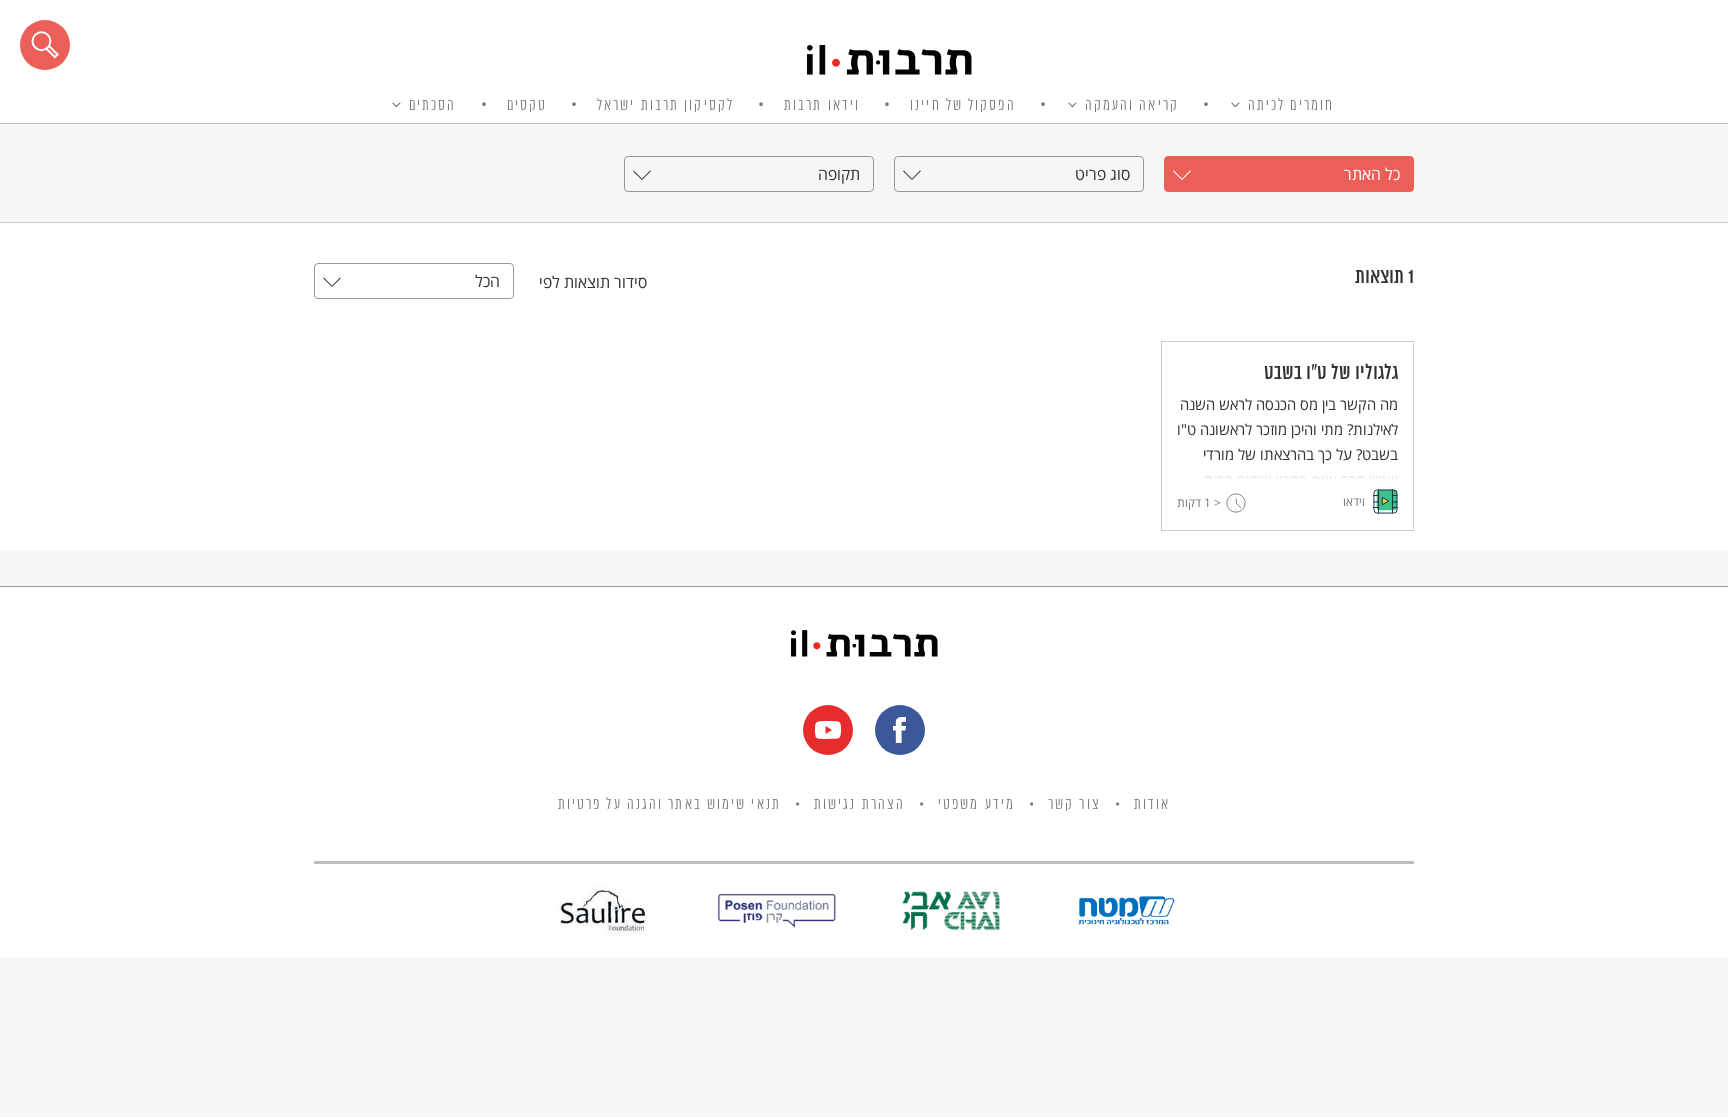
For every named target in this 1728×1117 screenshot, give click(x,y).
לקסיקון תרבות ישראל (665, 106)
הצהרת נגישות (859, 805)
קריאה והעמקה (1132, 106)
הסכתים (433, 106)
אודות (1152, 805)
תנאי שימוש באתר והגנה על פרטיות (669, 805)
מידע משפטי (976, 805)
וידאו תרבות (822, 106)
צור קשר (1074, 805)
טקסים (527, 106)
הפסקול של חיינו (963, 106)
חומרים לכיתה (1291, 106)
